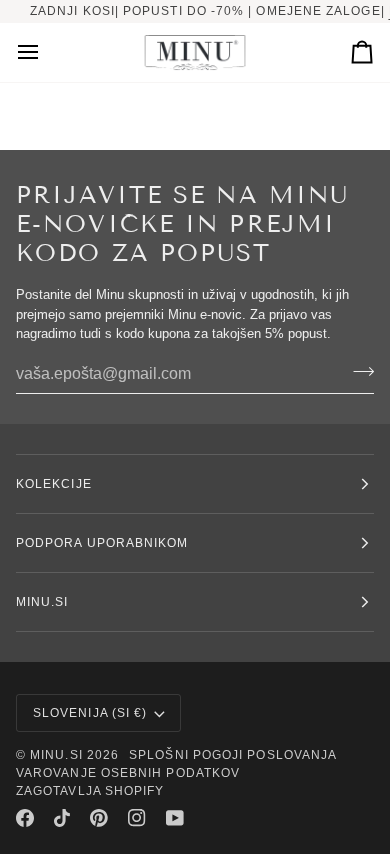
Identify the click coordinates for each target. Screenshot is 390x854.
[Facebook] (25, 818)
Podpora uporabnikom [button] (102, 543)
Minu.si (56, 755)
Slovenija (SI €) (90, 713)
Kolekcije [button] (54, 484)
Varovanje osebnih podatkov (128, 773)
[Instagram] (137, 818)
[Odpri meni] (46, 52)
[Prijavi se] (357, 372)
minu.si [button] (42, 602)
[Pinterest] (99, 818)
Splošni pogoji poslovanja (233, 755)
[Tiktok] (62, 818)
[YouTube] (175, 818)
